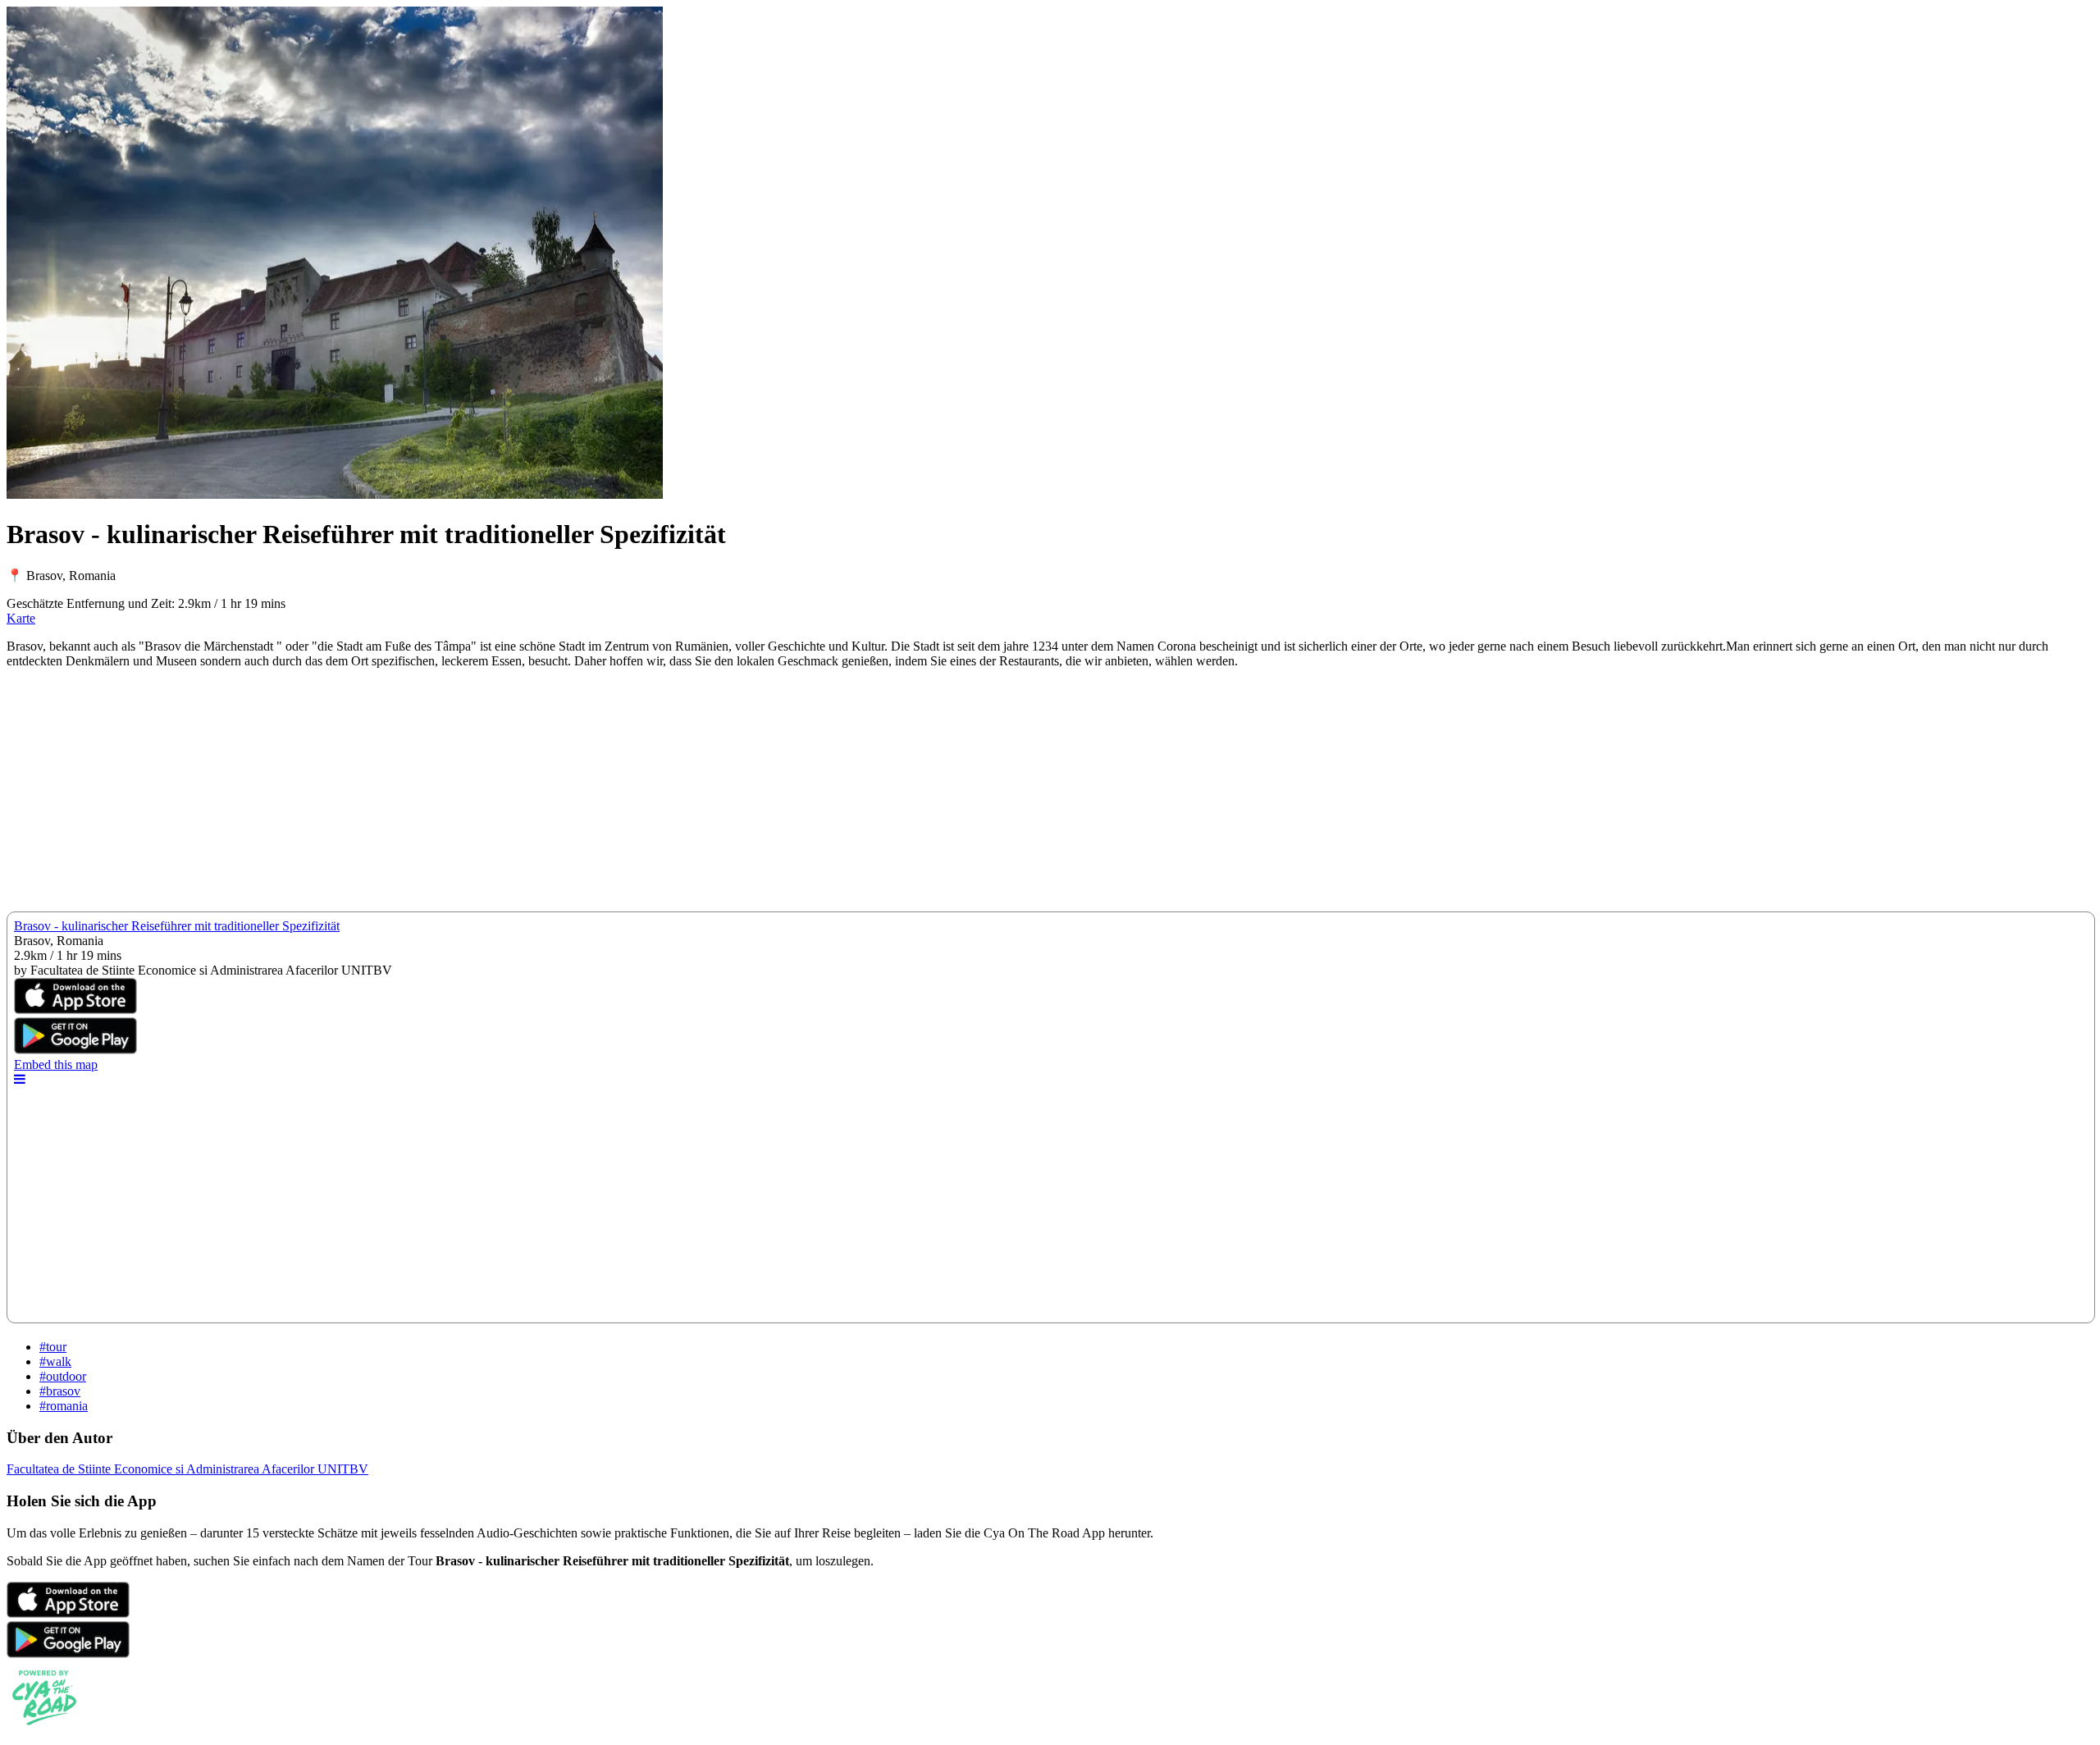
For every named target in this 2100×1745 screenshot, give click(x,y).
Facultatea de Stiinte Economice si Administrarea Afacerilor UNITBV (187, 1469)
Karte (21, 618)
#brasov (60, 1391)
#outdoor (63, 1376)
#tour (53, 1347)
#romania (64, 1406)
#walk (55, 1361)
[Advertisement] (499, 797)
